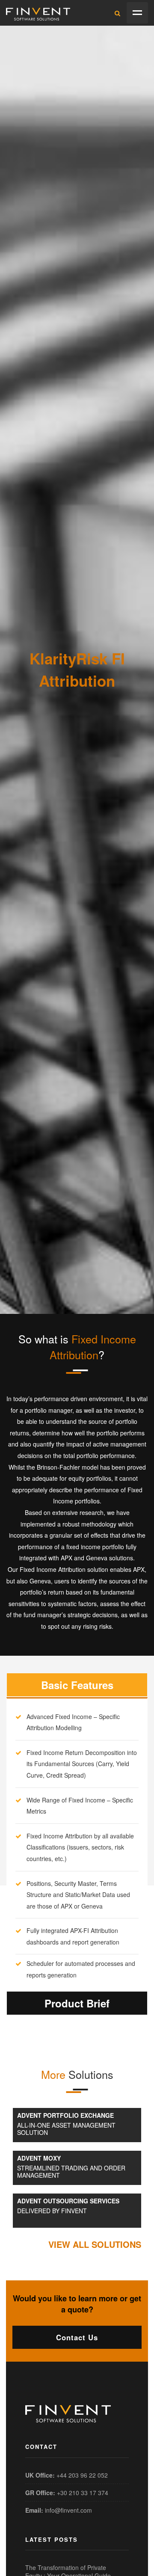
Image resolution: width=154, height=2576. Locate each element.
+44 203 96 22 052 (82, 2475)
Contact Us (77, 2337)
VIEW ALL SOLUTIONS (95, 2244)
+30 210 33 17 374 (83, 2493)
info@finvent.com (68, 2510)
